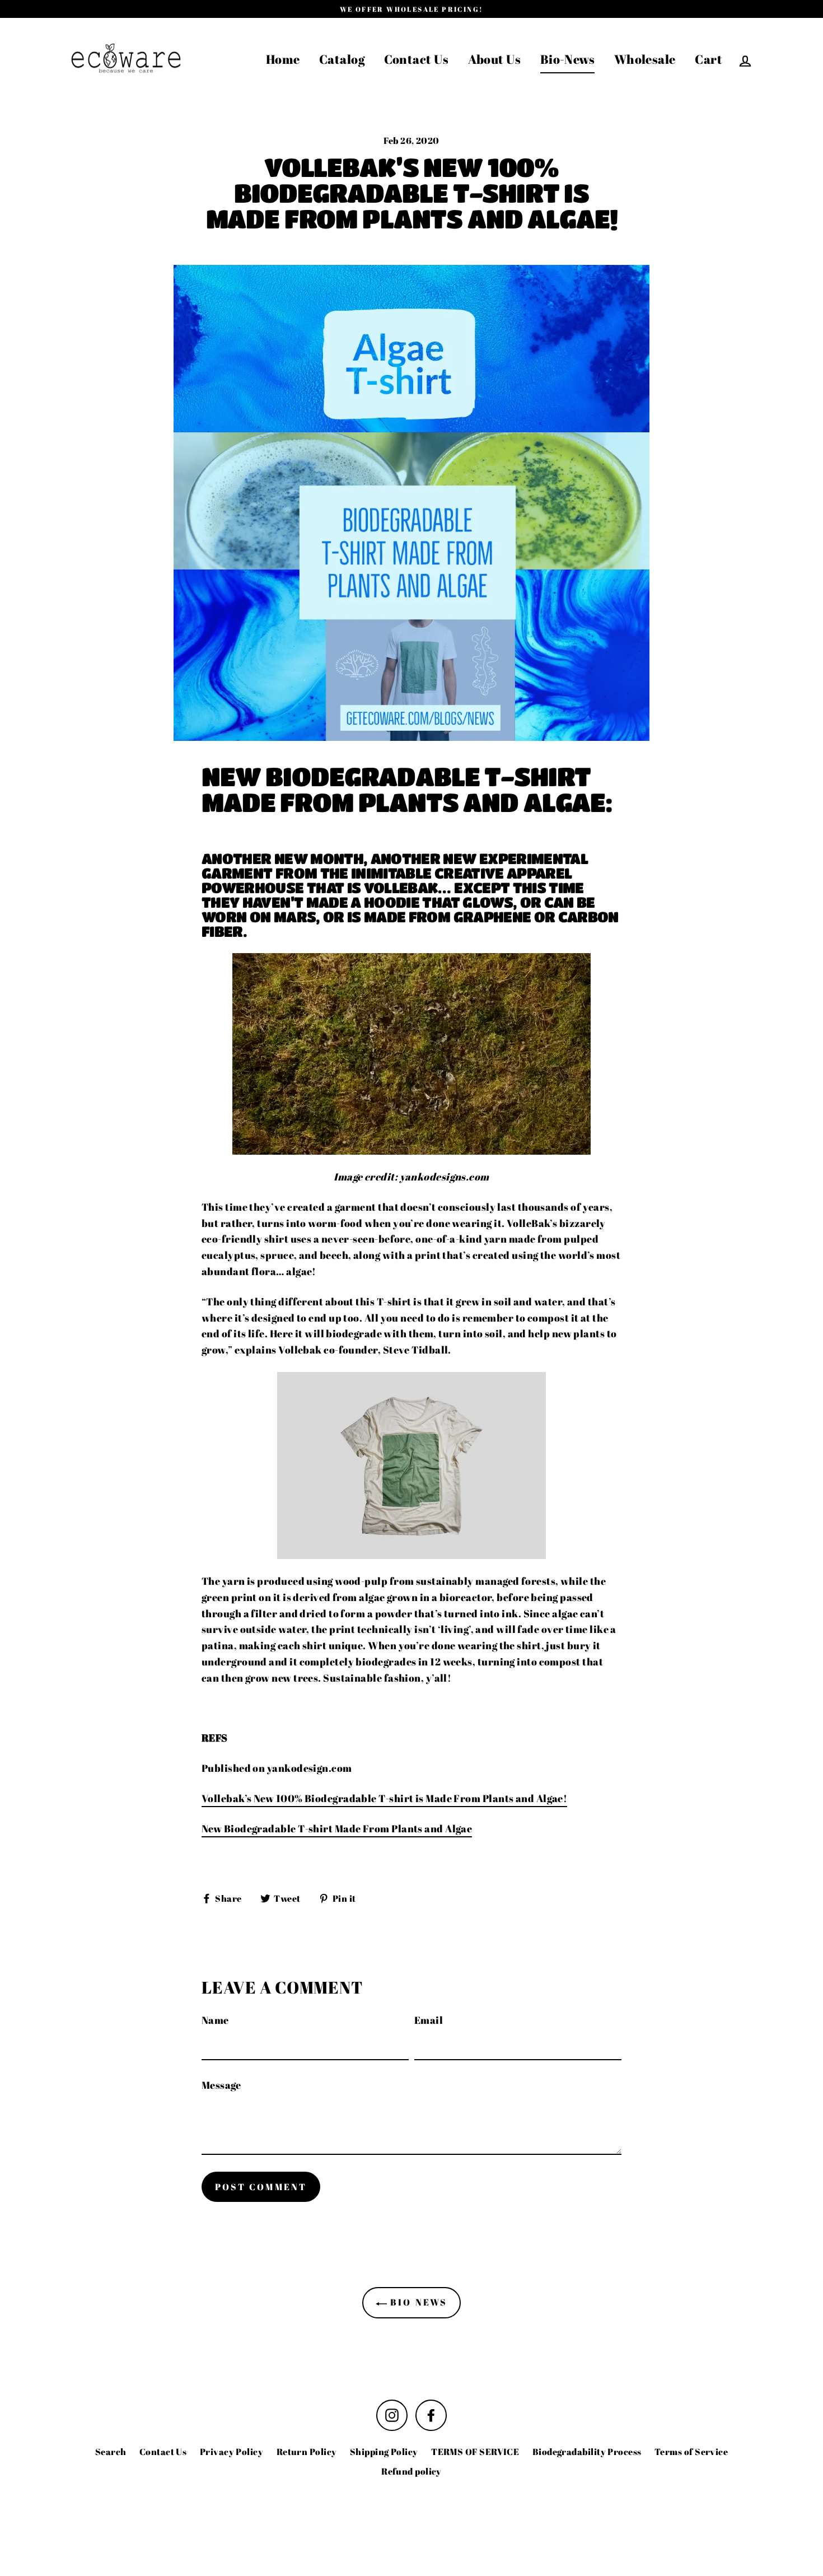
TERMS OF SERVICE (475, 2452)
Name (215, 2020)
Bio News (417, 2302)
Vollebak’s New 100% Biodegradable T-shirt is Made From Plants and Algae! (384, 1798)
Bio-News (568, 59)
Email (429, 2020)
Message (221, 2085)
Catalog (342, 59)
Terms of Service (691, 2452)
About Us (495, 59)
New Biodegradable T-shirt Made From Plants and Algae (337, 1828)
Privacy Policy (232, 2452)
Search (111, 2452)
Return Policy (307, 2452)
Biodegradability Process (587, 2452)
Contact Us (417, 59)
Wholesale (645, 59)
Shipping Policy (384, 2452)
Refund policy (411, 2471)
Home (283, 59)
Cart (709, 59)
